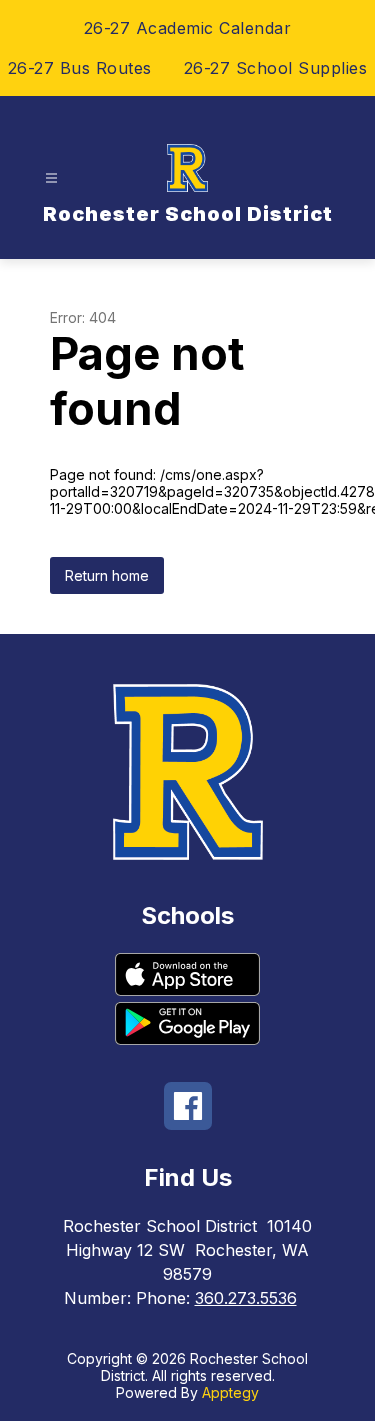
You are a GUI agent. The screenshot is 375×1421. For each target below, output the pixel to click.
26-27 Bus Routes (80, 68)
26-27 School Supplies (276, 68)
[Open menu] (51, 178)
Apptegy (230, 1392)
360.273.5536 (246, 1298)
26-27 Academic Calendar (188, 28)
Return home (107, 575)
